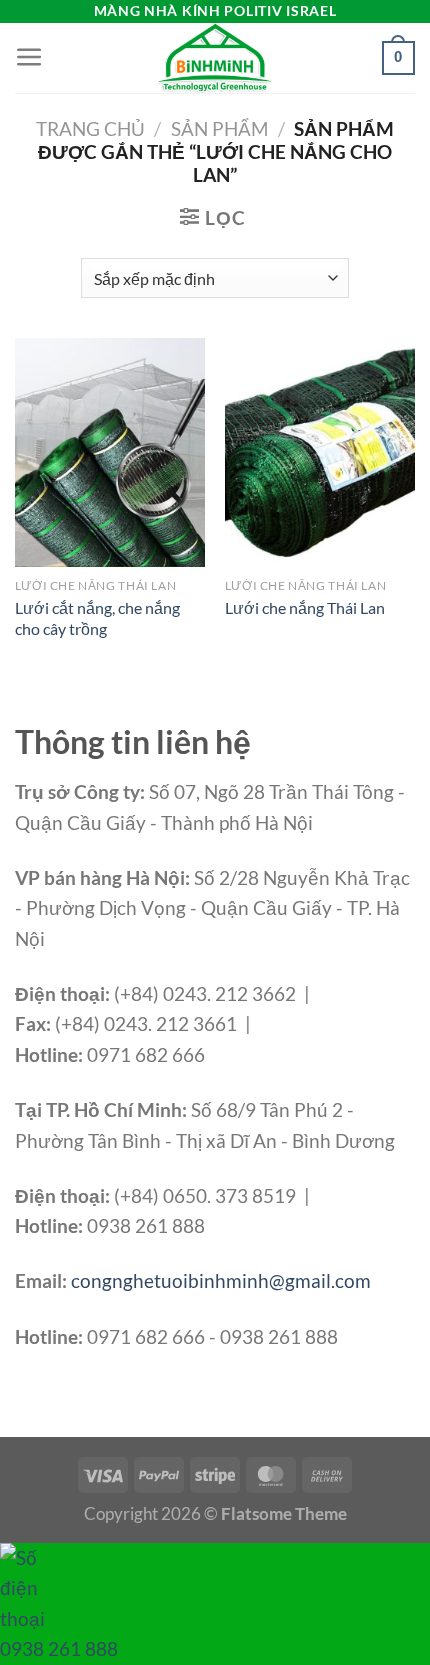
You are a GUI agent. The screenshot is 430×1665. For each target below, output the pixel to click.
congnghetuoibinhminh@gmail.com (221, 1280)
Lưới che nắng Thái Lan (305, 607)
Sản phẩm (219, 128)
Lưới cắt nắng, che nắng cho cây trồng (97, 618)
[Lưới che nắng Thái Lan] (320, 452)
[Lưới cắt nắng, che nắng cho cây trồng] (110, 452)
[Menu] (29, 57)
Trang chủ (90, 128)
